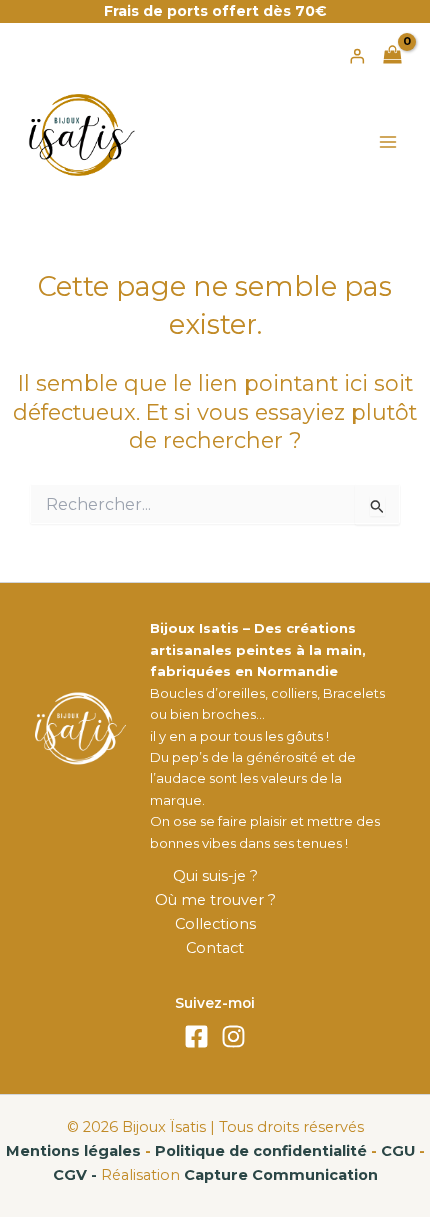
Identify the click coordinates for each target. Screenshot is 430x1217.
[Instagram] (233, 1036)
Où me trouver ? (215, 900)
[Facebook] (196, 1036)
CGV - (75, 1175)
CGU (398, 1151)
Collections (215, 924)
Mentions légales (73, 1151)
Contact (215, 948)
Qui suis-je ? (215, 876)
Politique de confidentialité (261, 1151)
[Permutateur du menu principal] (388, 142)
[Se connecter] (357, 56)
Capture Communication (281, 1175)
